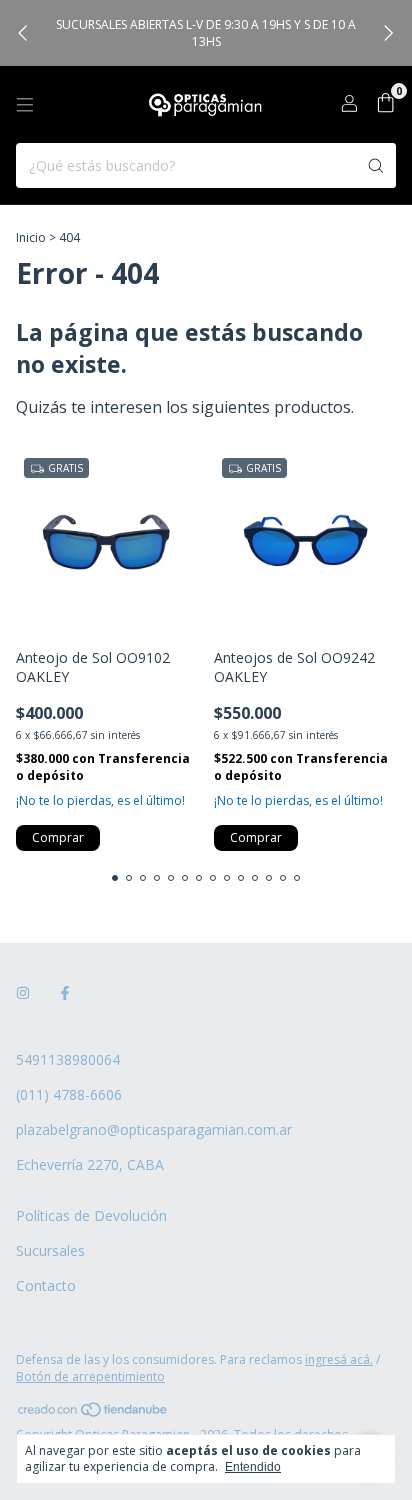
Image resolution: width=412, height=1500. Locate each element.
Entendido (253, 1467)
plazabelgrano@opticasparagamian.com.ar (154, 1129)
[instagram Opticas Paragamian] (23, 992)
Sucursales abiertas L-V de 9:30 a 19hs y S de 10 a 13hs (206, 33)
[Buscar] (376, 165)
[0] (385, 104)
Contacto (46, 1285)
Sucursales (50, 1250)
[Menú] (25, 105)
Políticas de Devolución (91, 1215)
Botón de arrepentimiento (90, 1376)
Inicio (31, 237)
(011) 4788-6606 (69, 1094)
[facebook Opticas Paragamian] (65, 992)
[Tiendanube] (93, 1413)
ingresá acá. (339, 1359)
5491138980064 (68, 1059)
